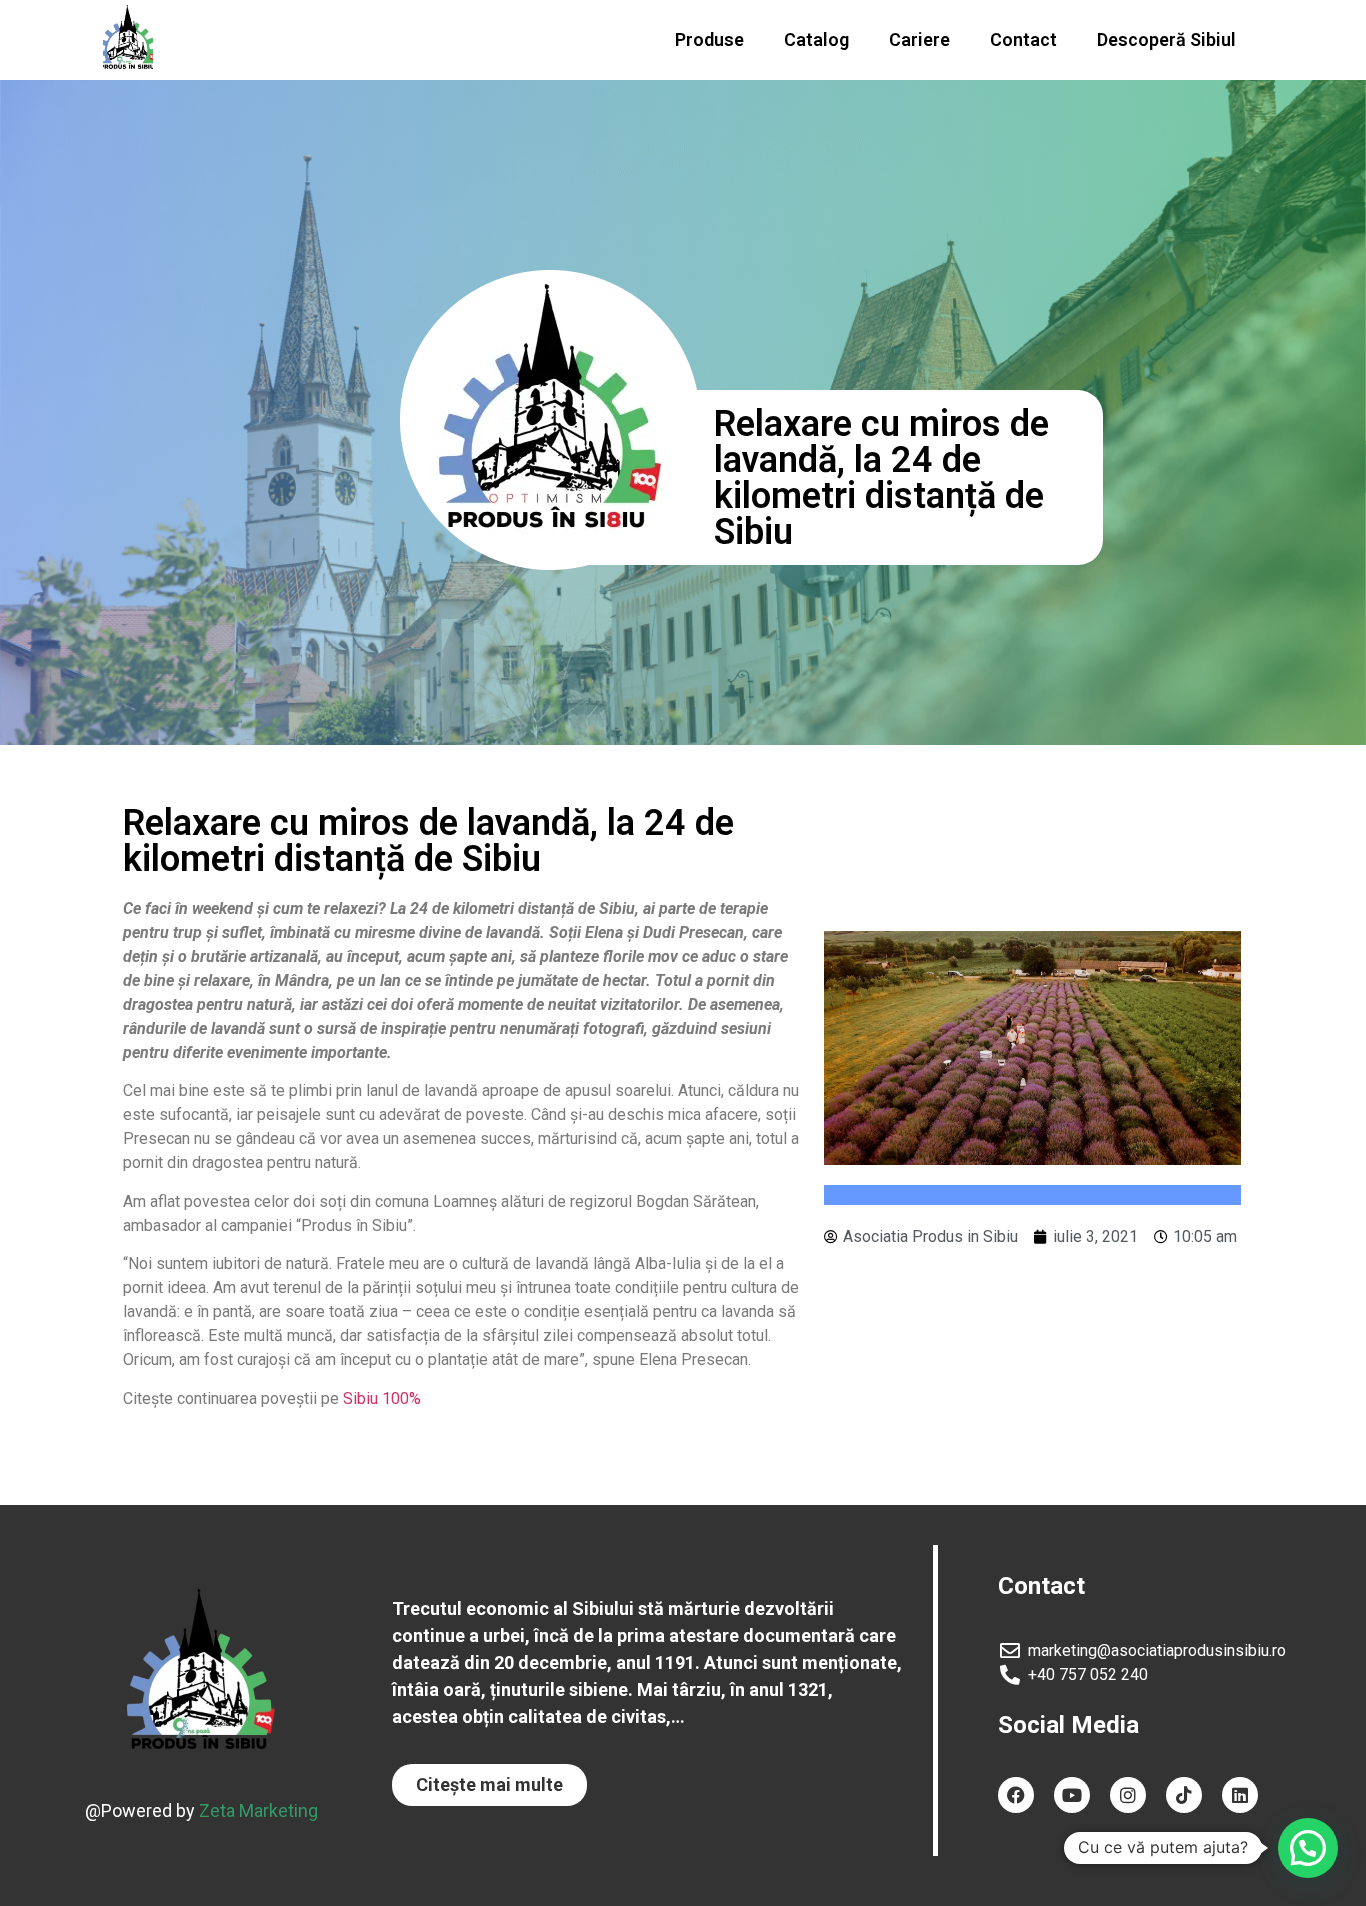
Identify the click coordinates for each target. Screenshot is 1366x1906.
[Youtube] (1072, 1795)
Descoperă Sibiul (1166, 39)
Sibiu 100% (382, 1398)
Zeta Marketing (258, 1810)
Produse (709, 39)
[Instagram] (1128, 1795)
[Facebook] (1016, 1795)
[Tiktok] (1184, 1795)
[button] (489, 1785)
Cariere (919, 39)
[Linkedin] (1240, 1795)
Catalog (816, 39)
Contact (1023, 39)
